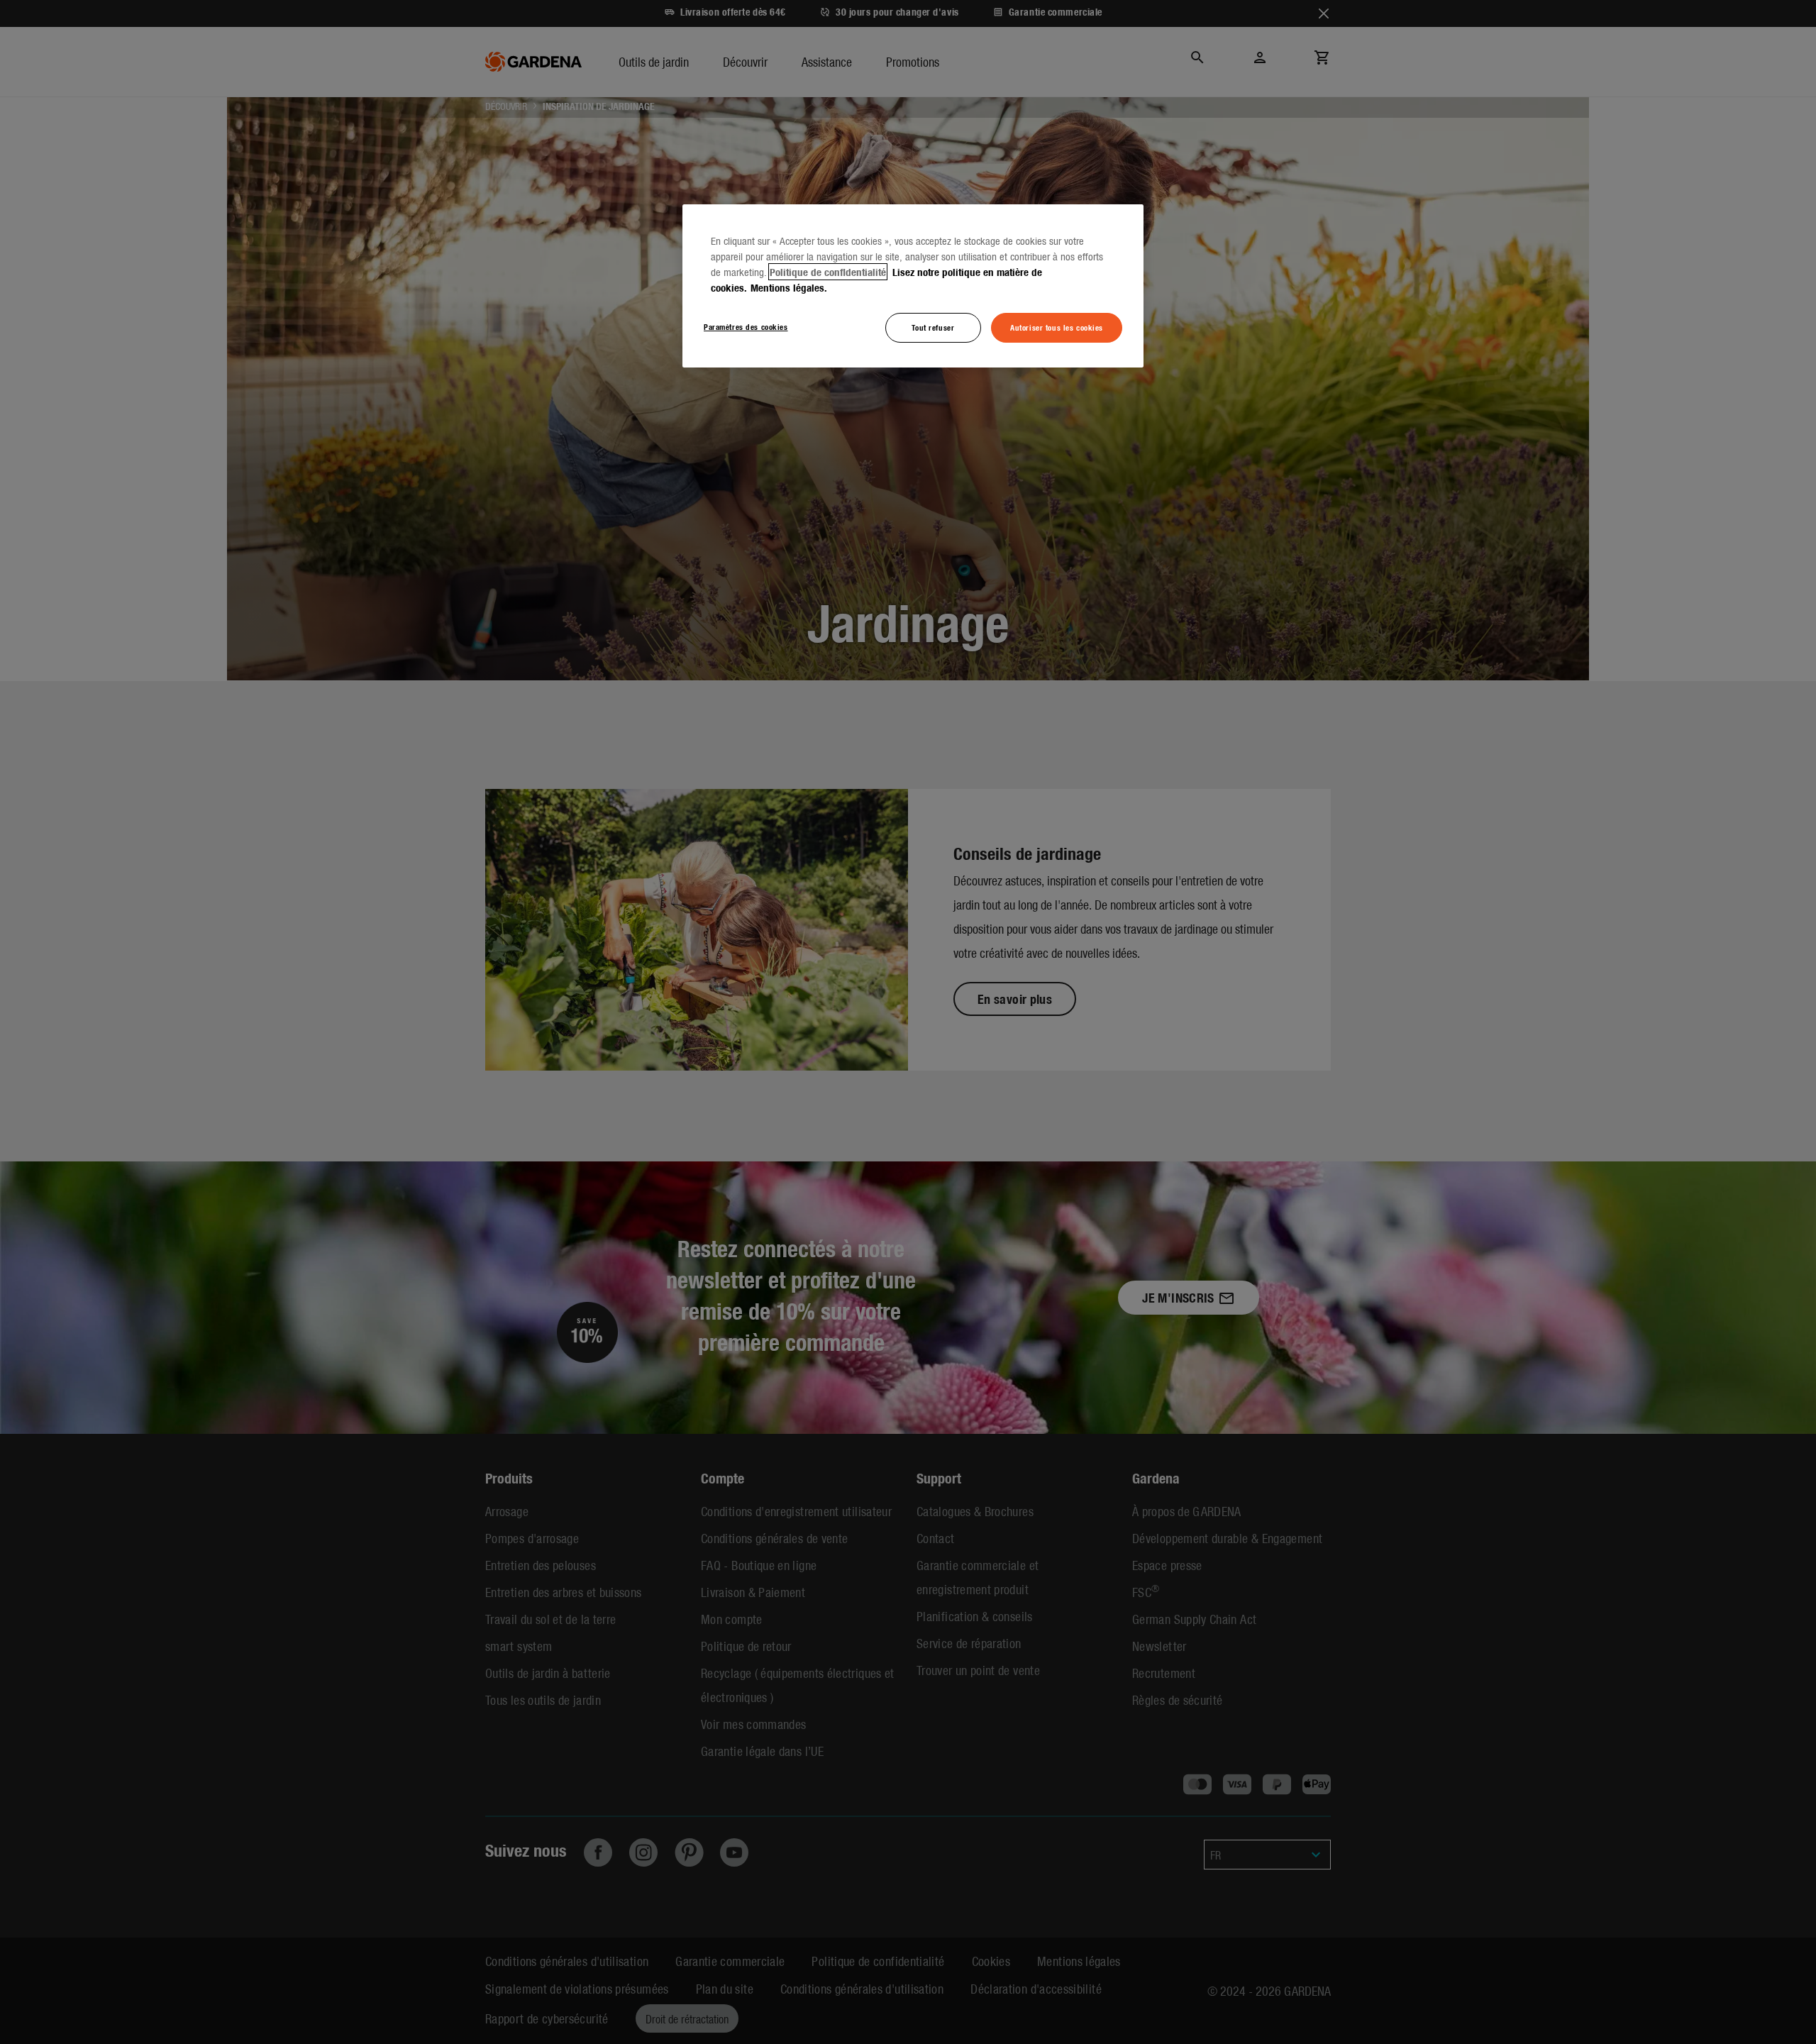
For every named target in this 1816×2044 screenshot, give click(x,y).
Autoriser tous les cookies (1057, 327)
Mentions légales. (789, 287)
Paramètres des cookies (746, 326)
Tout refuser (933, 327)
